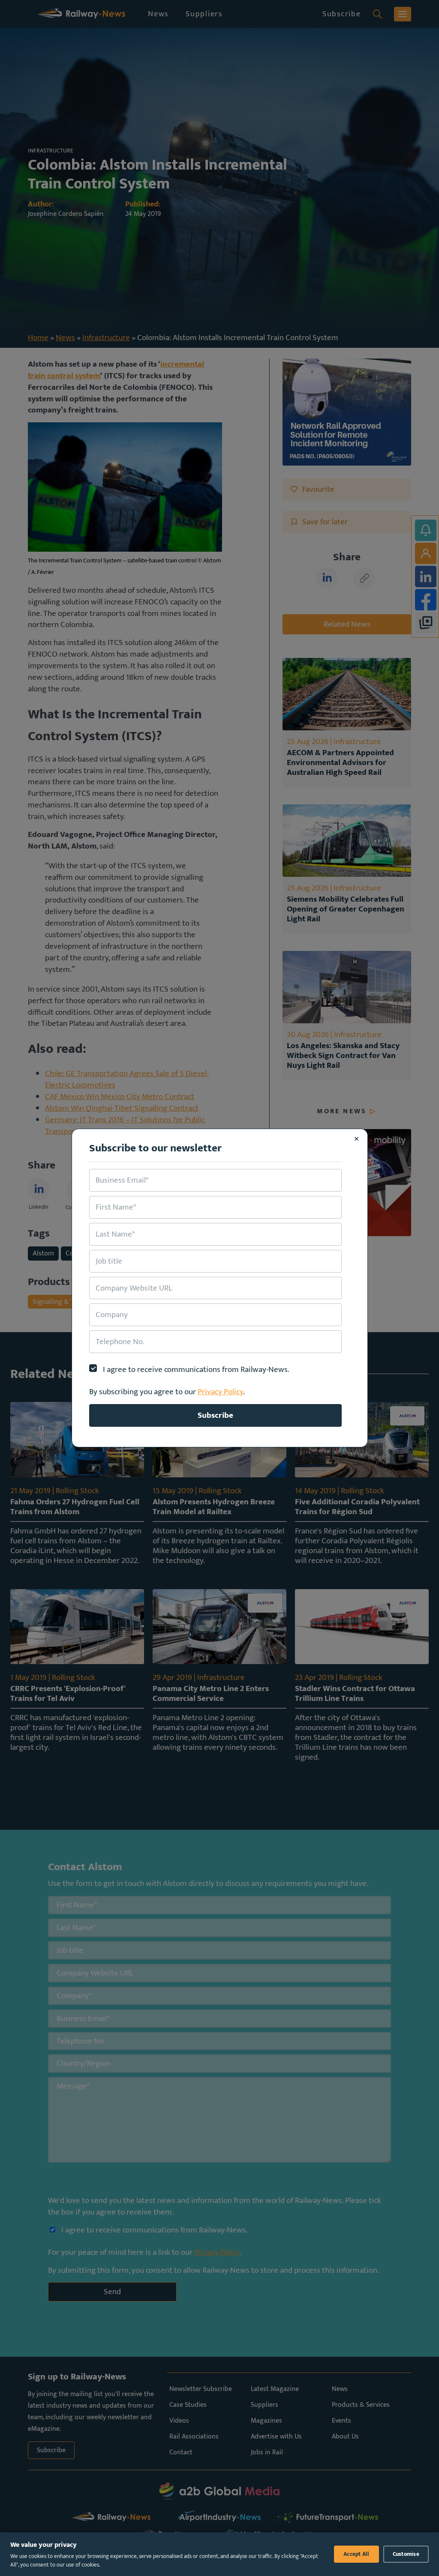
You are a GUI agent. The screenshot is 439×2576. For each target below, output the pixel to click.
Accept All (356, 2554)
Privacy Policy (220, 1392)
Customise (406, 2554)
